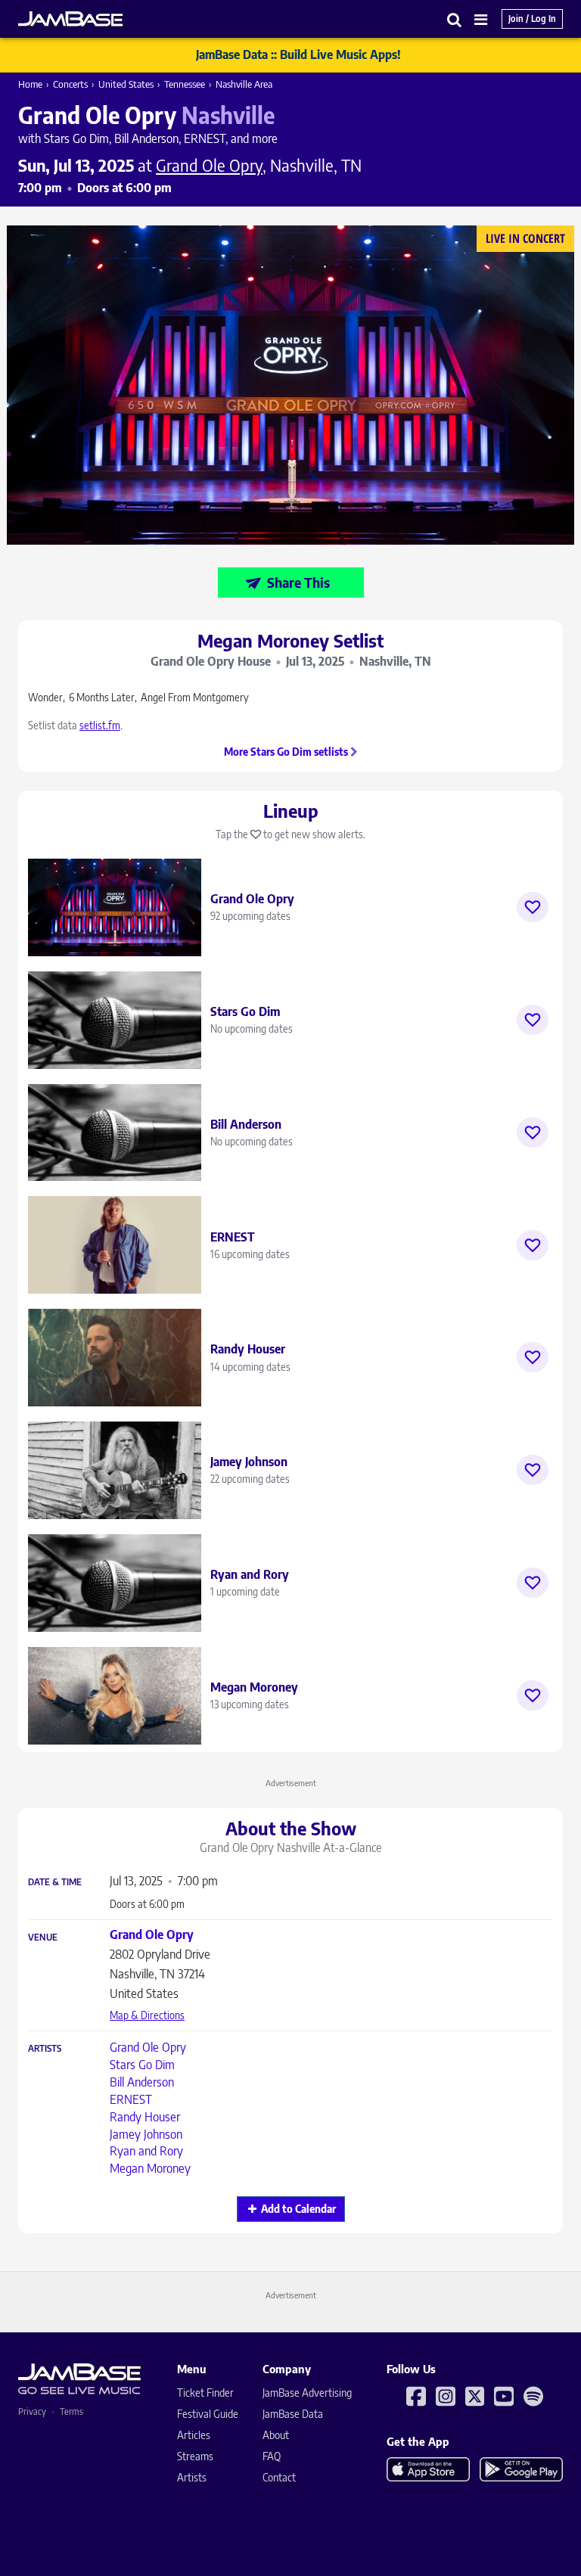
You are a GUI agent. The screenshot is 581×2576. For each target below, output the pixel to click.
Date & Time (55, 1882)
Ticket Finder (205, 2393)
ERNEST (131, 2099)
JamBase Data (293, 2414)
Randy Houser (145, 2117)
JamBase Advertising (307, 2393)
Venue (43, 1937)
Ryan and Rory (146, 2151)
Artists (45, 2049)
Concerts (70, 84)
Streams (195, 2456)
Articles (194, 2435)
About (276, 2435)
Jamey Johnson (146, 2134)
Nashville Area (244, 84)
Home (30, 84)
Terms (71, 2411)
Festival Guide (208, 2414)
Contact (279, 2477)
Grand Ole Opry (148, 2047)
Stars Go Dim (142, 2065)
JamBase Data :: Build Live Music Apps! (298, 54)
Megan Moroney (150, 2168)
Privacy (32, 2411)
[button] (455, 19)
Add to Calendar (298, 2209)
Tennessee (185, 84)
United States (126, 84)
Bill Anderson (142, 2082)
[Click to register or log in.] (533, 907)
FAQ (272, 2456)
